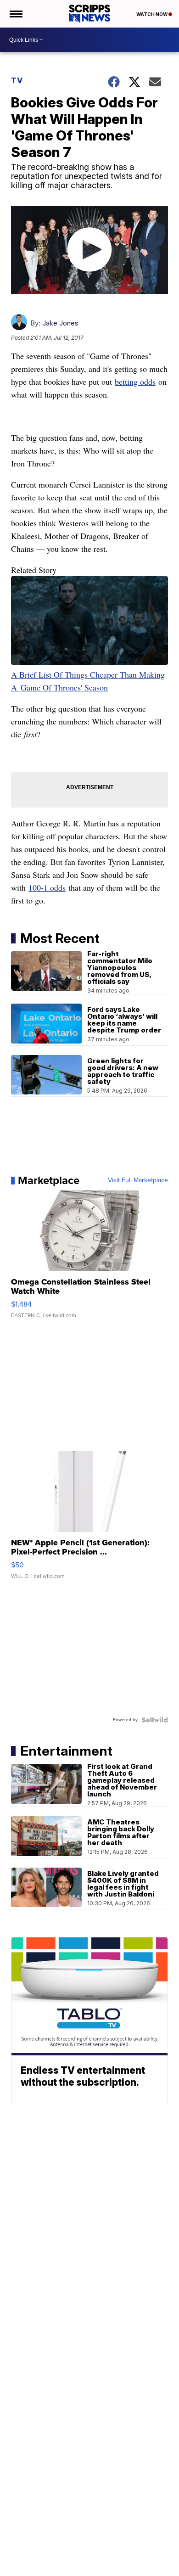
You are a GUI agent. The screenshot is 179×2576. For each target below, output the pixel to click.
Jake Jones (60, 323)
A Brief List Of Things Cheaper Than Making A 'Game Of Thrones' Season (88, 681)
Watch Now (152, 14)
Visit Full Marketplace (138, 1180)
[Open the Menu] (15, 14)
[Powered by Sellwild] (155, 1720)
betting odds (135, 382)
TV (17, 80)
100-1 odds (47, 887)
